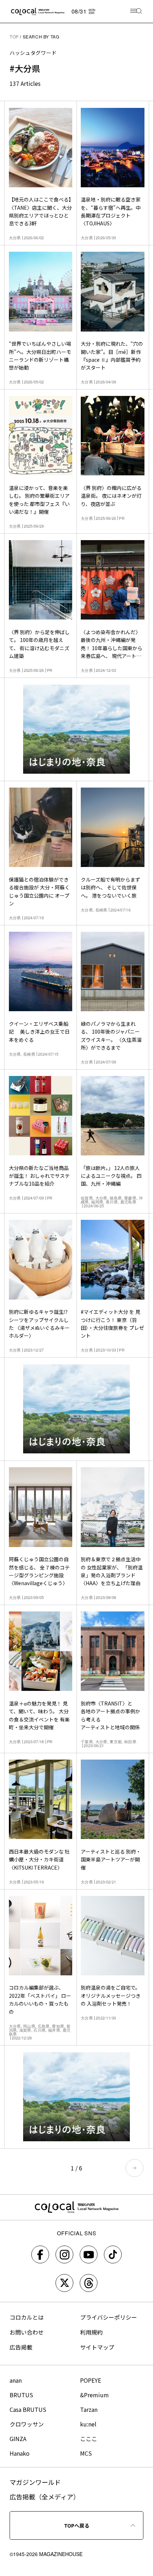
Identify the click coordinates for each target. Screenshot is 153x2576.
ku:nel (88, 2424)
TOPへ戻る (77, 2525)
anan (16, 2380)
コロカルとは (27, 2317)
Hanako (20, 2453)
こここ (89, 2439)
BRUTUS (21, 2395)
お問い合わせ (27, 2332)
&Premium (94, 2395)
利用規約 (91, 2332)
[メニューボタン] (136, 12)
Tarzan (89, 2409)
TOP (14, 36)
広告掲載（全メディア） (45, 2497)
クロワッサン (27, 2424)
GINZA (18, 2439)
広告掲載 (21, 2347)
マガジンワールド (35, 2482)
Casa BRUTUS (28, 2409)
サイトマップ (97, 2347)
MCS (86, 2453)
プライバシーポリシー (109, 2317)
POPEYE (91, 2380)
